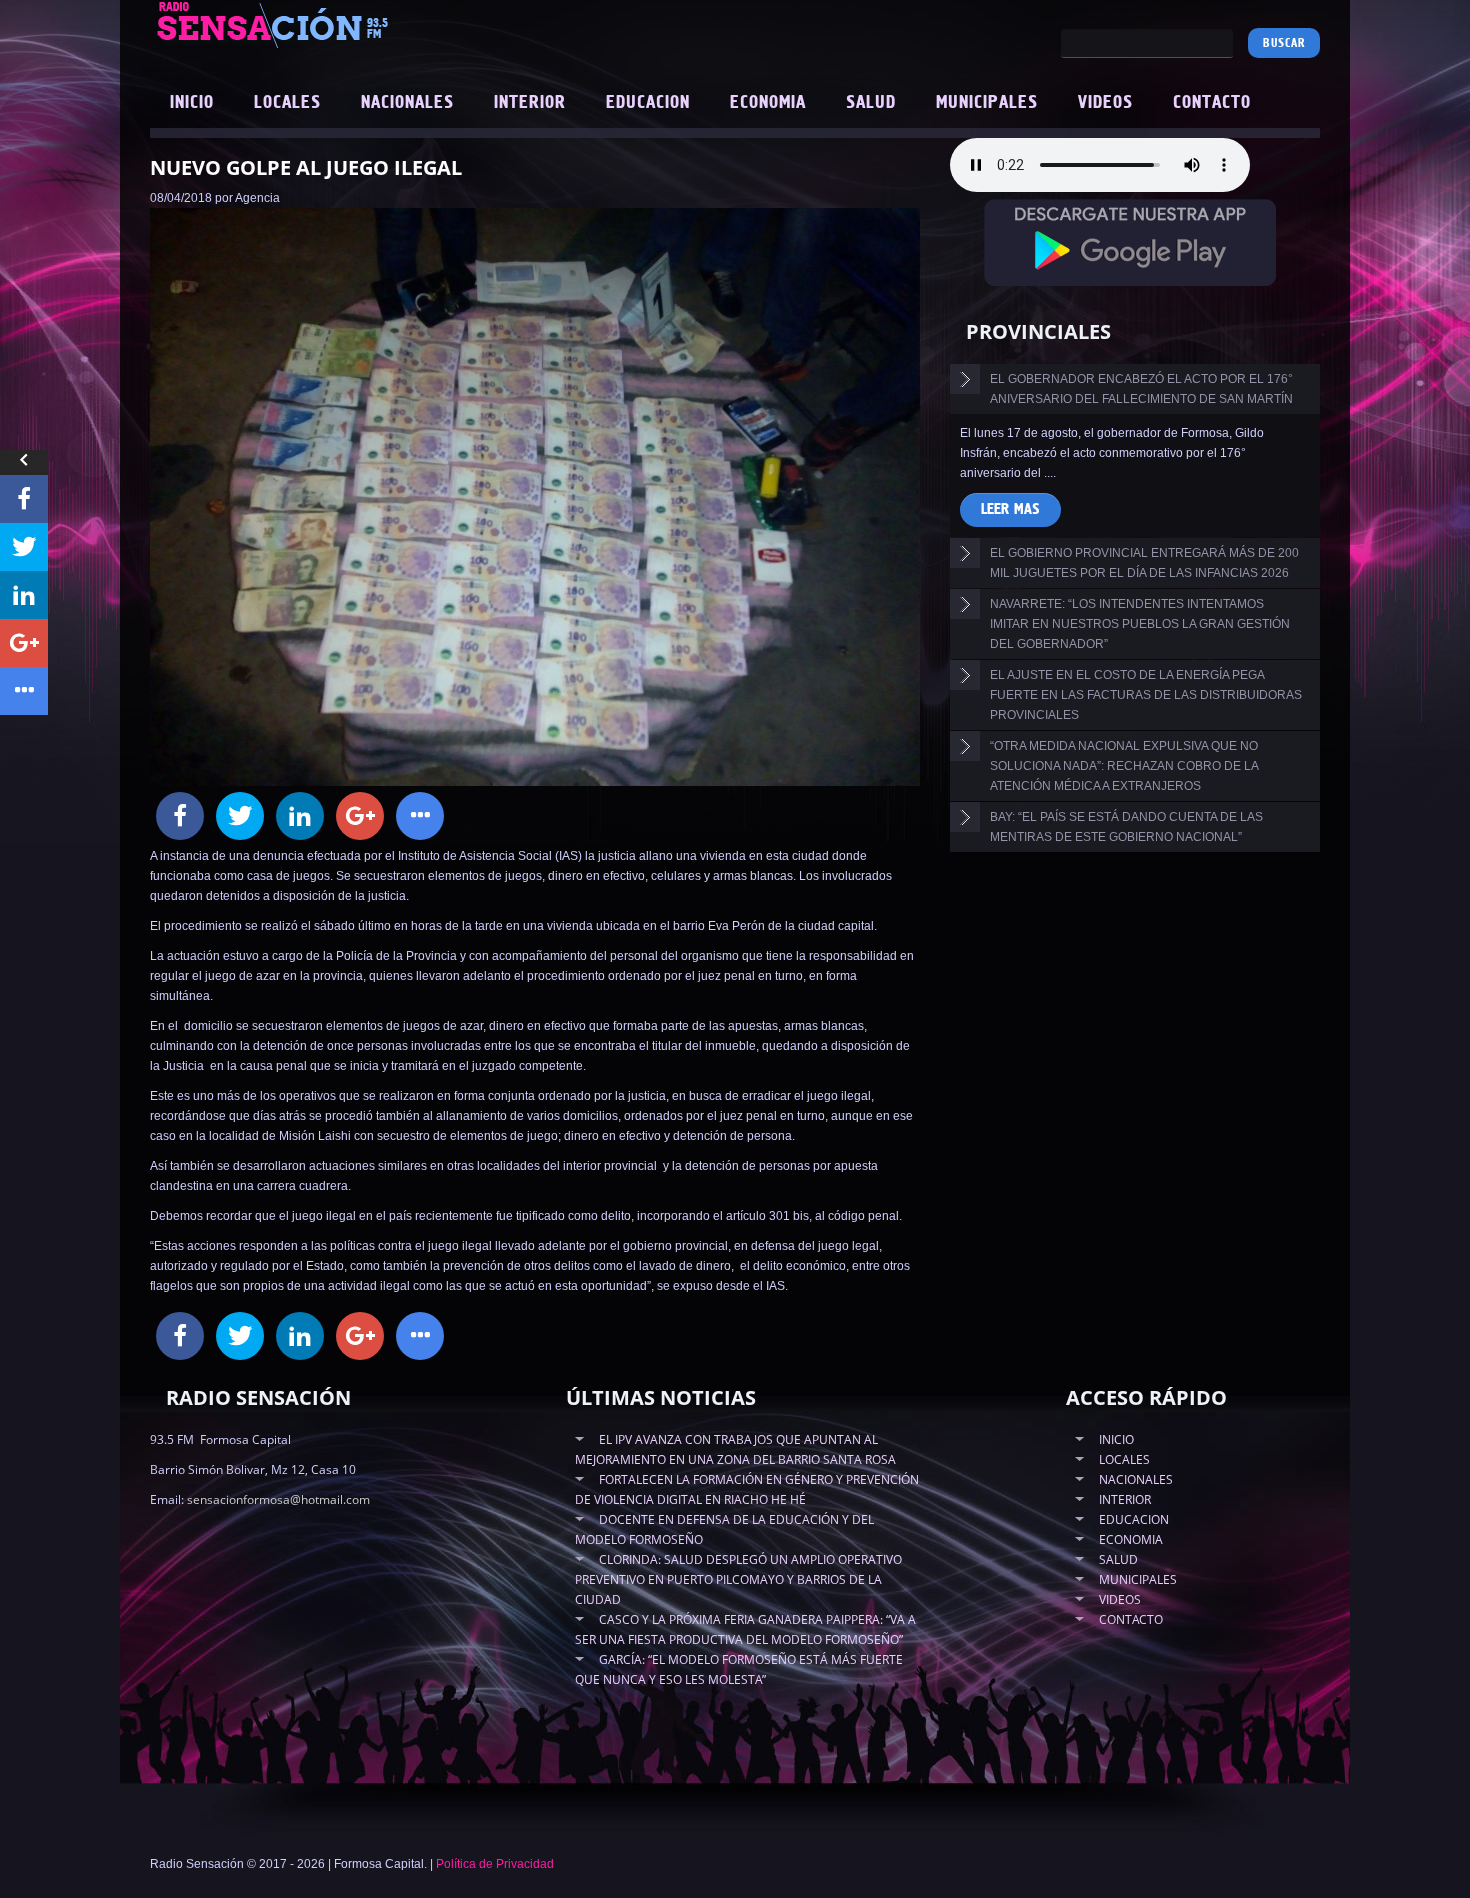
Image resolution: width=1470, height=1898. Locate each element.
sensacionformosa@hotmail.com (278, 1499)
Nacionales (407, 103)
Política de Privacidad (495, 1864)
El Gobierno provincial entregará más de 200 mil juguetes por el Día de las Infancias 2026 (1144, 563)
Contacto (1212, 103)
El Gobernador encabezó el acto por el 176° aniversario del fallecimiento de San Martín (1141, 389)
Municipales (987, 103)
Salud (871, 103)
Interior (530, 103)
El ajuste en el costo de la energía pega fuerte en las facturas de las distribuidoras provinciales (1146, 695)
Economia (768, 103)
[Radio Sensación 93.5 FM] (385, 24)
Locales (287, 103)
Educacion (648, 103)
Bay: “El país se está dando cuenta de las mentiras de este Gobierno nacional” (1126, 827)
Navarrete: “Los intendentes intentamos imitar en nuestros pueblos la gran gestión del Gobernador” (1140, 624)
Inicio (192, 103)
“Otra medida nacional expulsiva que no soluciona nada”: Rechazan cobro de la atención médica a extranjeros (1124, 766)
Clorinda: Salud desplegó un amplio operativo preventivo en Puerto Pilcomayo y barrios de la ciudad (738, 1579)
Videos (1105, 103)
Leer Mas (1010, 509)
